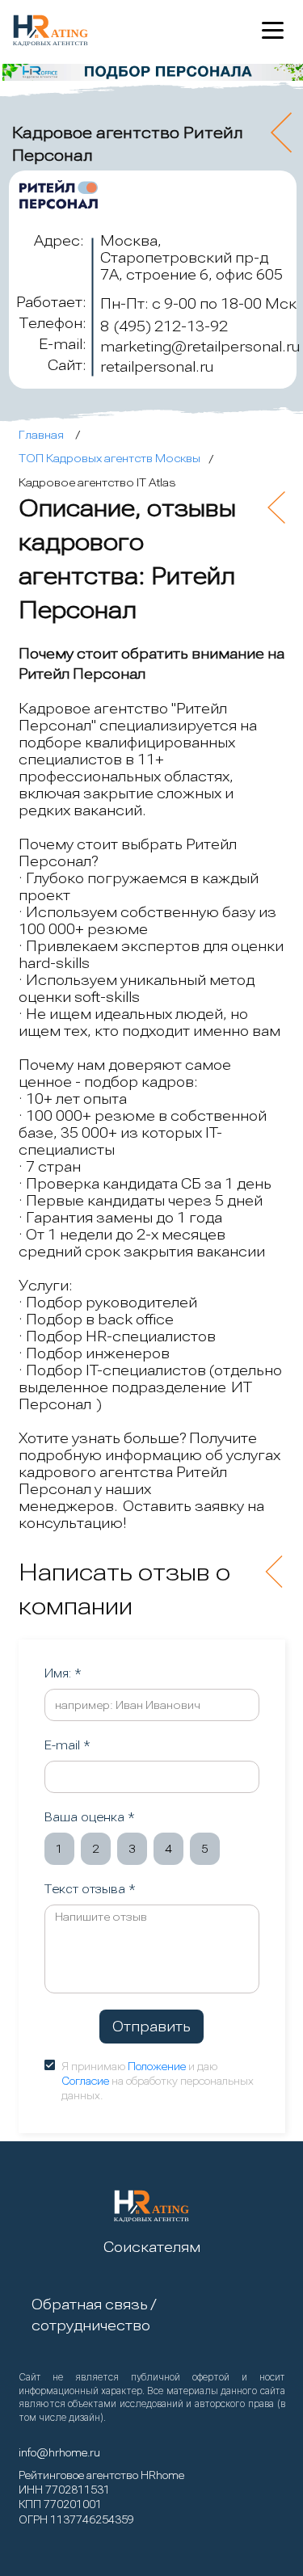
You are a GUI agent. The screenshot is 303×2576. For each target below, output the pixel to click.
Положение (157, 2067)
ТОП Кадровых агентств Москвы (109, 458)
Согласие (85, 2081)
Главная (41, 435)
